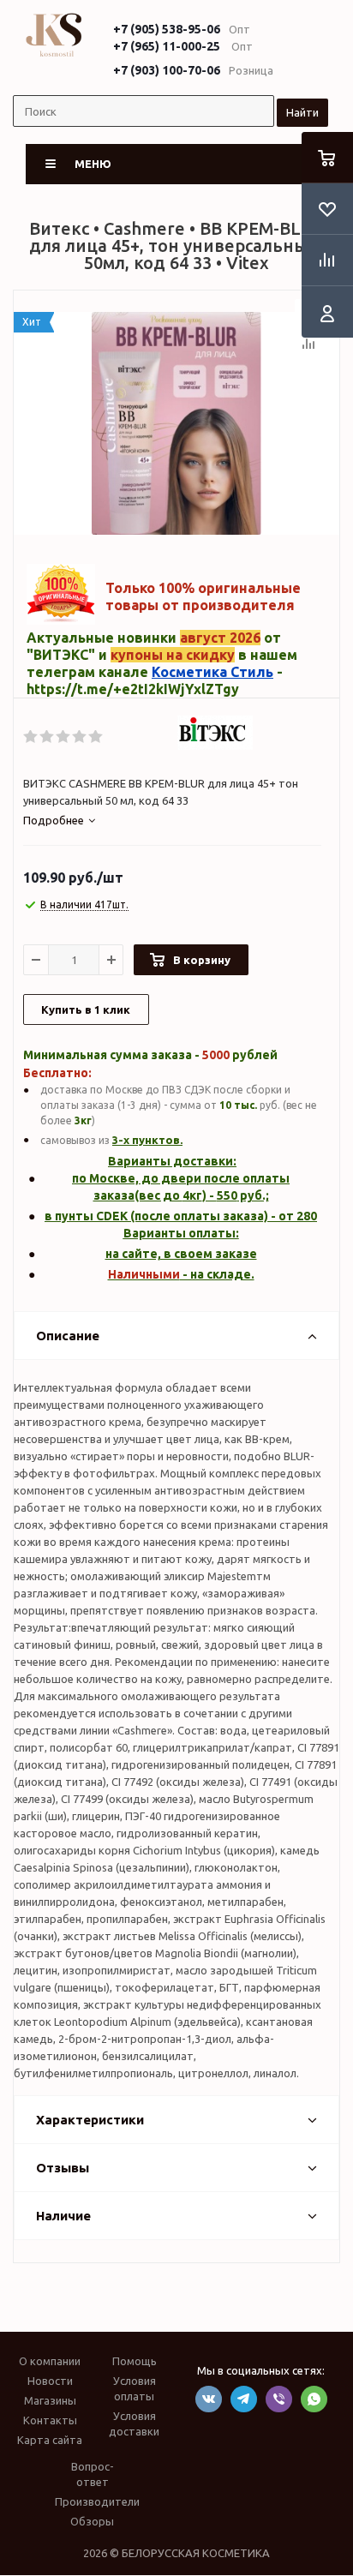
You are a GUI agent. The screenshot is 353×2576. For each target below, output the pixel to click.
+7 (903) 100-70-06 (167, 70)
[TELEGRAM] (244, 2399)
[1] (31, 737)
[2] (48, 737)
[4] (80, 737)
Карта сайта (50, 2440)
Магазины (50, 2400)
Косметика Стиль (212, 672)
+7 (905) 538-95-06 (167, 29)
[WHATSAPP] (314, 2399)
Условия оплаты (135, 2388)
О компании (50, 2361)
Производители (97, 2501)
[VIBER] (279, 2399)
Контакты (50, 2420)
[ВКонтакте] (209, 2399)
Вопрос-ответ (93, 2474)
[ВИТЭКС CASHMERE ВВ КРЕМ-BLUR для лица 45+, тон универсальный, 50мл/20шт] (176, 423)
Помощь (135, 2361)
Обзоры (92, 2521)
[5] (96, 737)
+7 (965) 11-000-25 (167, 46)
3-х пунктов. (147, 1140)
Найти (302, 112)
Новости (50, 2381)
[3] (64, 737)
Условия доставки (134, 2423)
